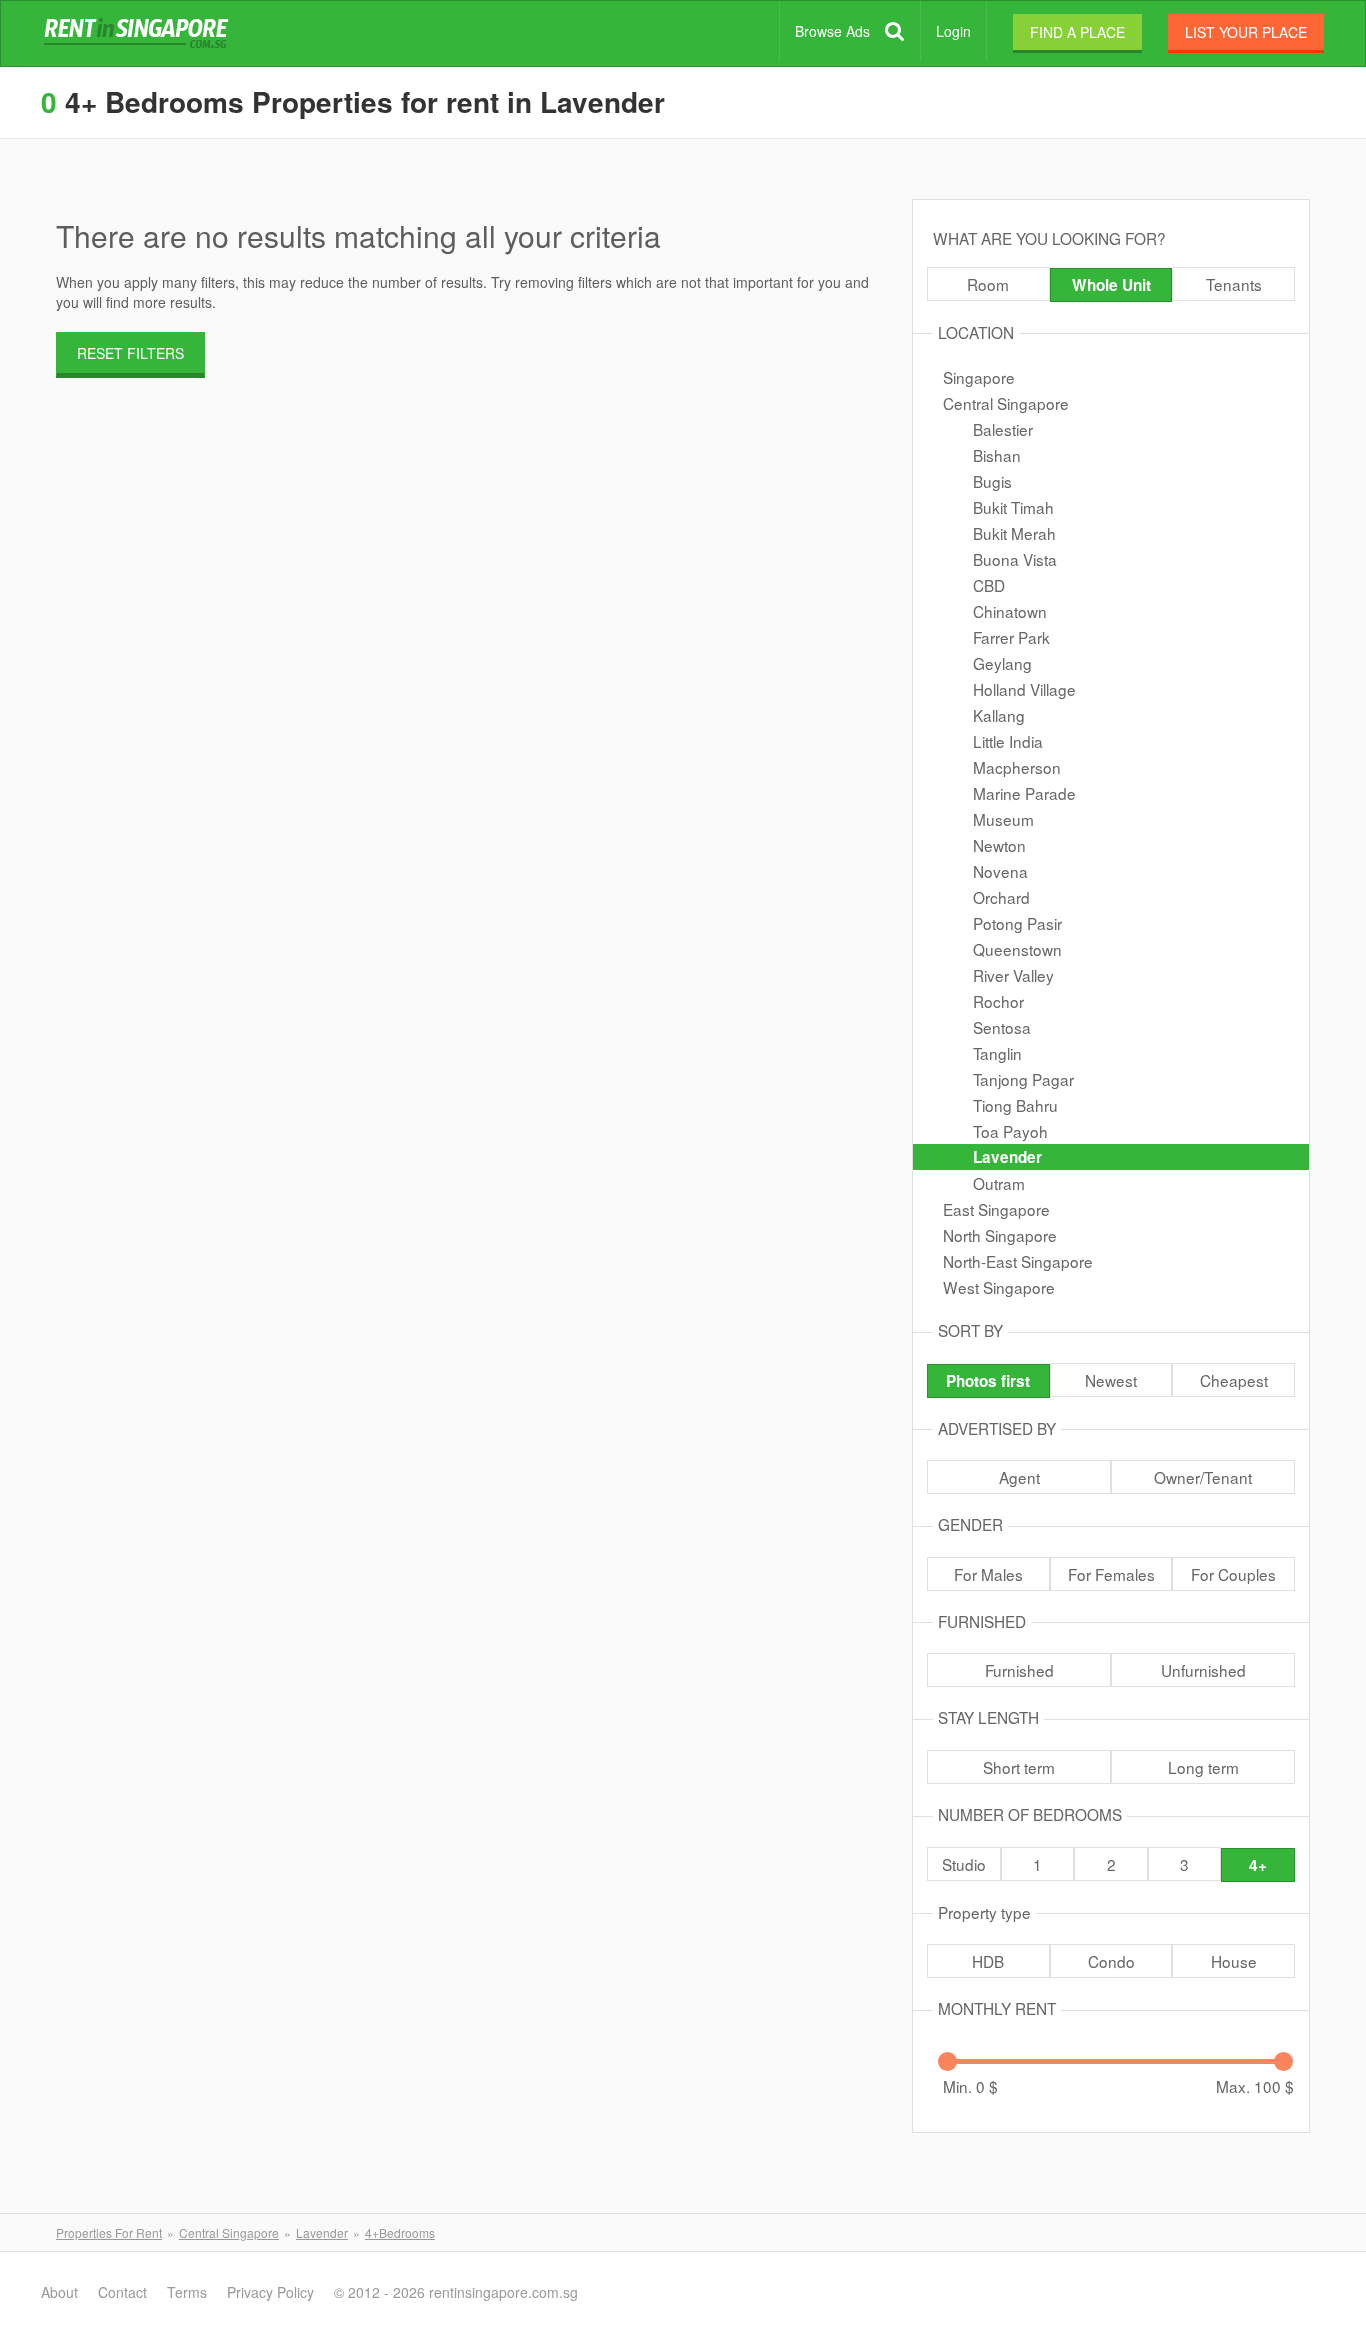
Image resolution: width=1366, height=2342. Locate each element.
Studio (964, 1864)
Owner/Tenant (1203, 1477)
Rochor (998, 1001)
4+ (1258, 1865)
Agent (1019, 1477)
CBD (989, 585)
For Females (1111, 1574)
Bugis (992, 481)
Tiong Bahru (1015, 1105)
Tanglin (997, 1053)
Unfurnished (1203, 1670)
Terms (187, 2292)
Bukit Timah (1013, 507)
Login (953, 31)
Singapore (979, 377)
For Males (988, 1574)
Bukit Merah (1014, 533)
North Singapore (1000, 1235)
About (59, 2292)
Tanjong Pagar (1023, 1079)
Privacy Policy (270, 2292)
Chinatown (1010, 611)
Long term (1203, 1767)
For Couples (1233, 1574)
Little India (1008, 741)
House (1234, 1961)
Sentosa (1002, 1027)
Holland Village (1024, 689)
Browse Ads (832, 31)
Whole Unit (1111, 285)
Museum (1003, 819)
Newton (999, 845)
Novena (1000, 871)
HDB (988, 1961)
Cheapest (1234, 1380)
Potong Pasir (1017, 923)
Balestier (1003, 429)
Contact (122, 2292)
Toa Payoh (1010, 1131)
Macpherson (1017, 767)
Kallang (999, 715)
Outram (999, 1183)
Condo (1111, 1961)
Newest (1111, 1380)
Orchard (1001, 897)
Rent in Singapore (140, 34)
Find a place (1077, 32)
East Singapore (996, 1209)
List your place (1246, 32)
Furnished (1019, 1670)
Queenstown (1017, 949)
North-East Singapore (1018, 1261)
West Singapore (999, 1287)
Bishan (997, 455)
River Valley (1013, 975)
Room (988, 284)
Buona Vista (1015, 559)
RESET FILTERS (130, 353)
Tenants (1234, 284)
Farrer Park (1011, 637)
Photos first (988, 1381)
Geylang (1002, 663)
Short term (1019, 1767)
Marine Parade (1024, 793)
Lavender (1007, 1157)
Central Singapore (1006, 403)
